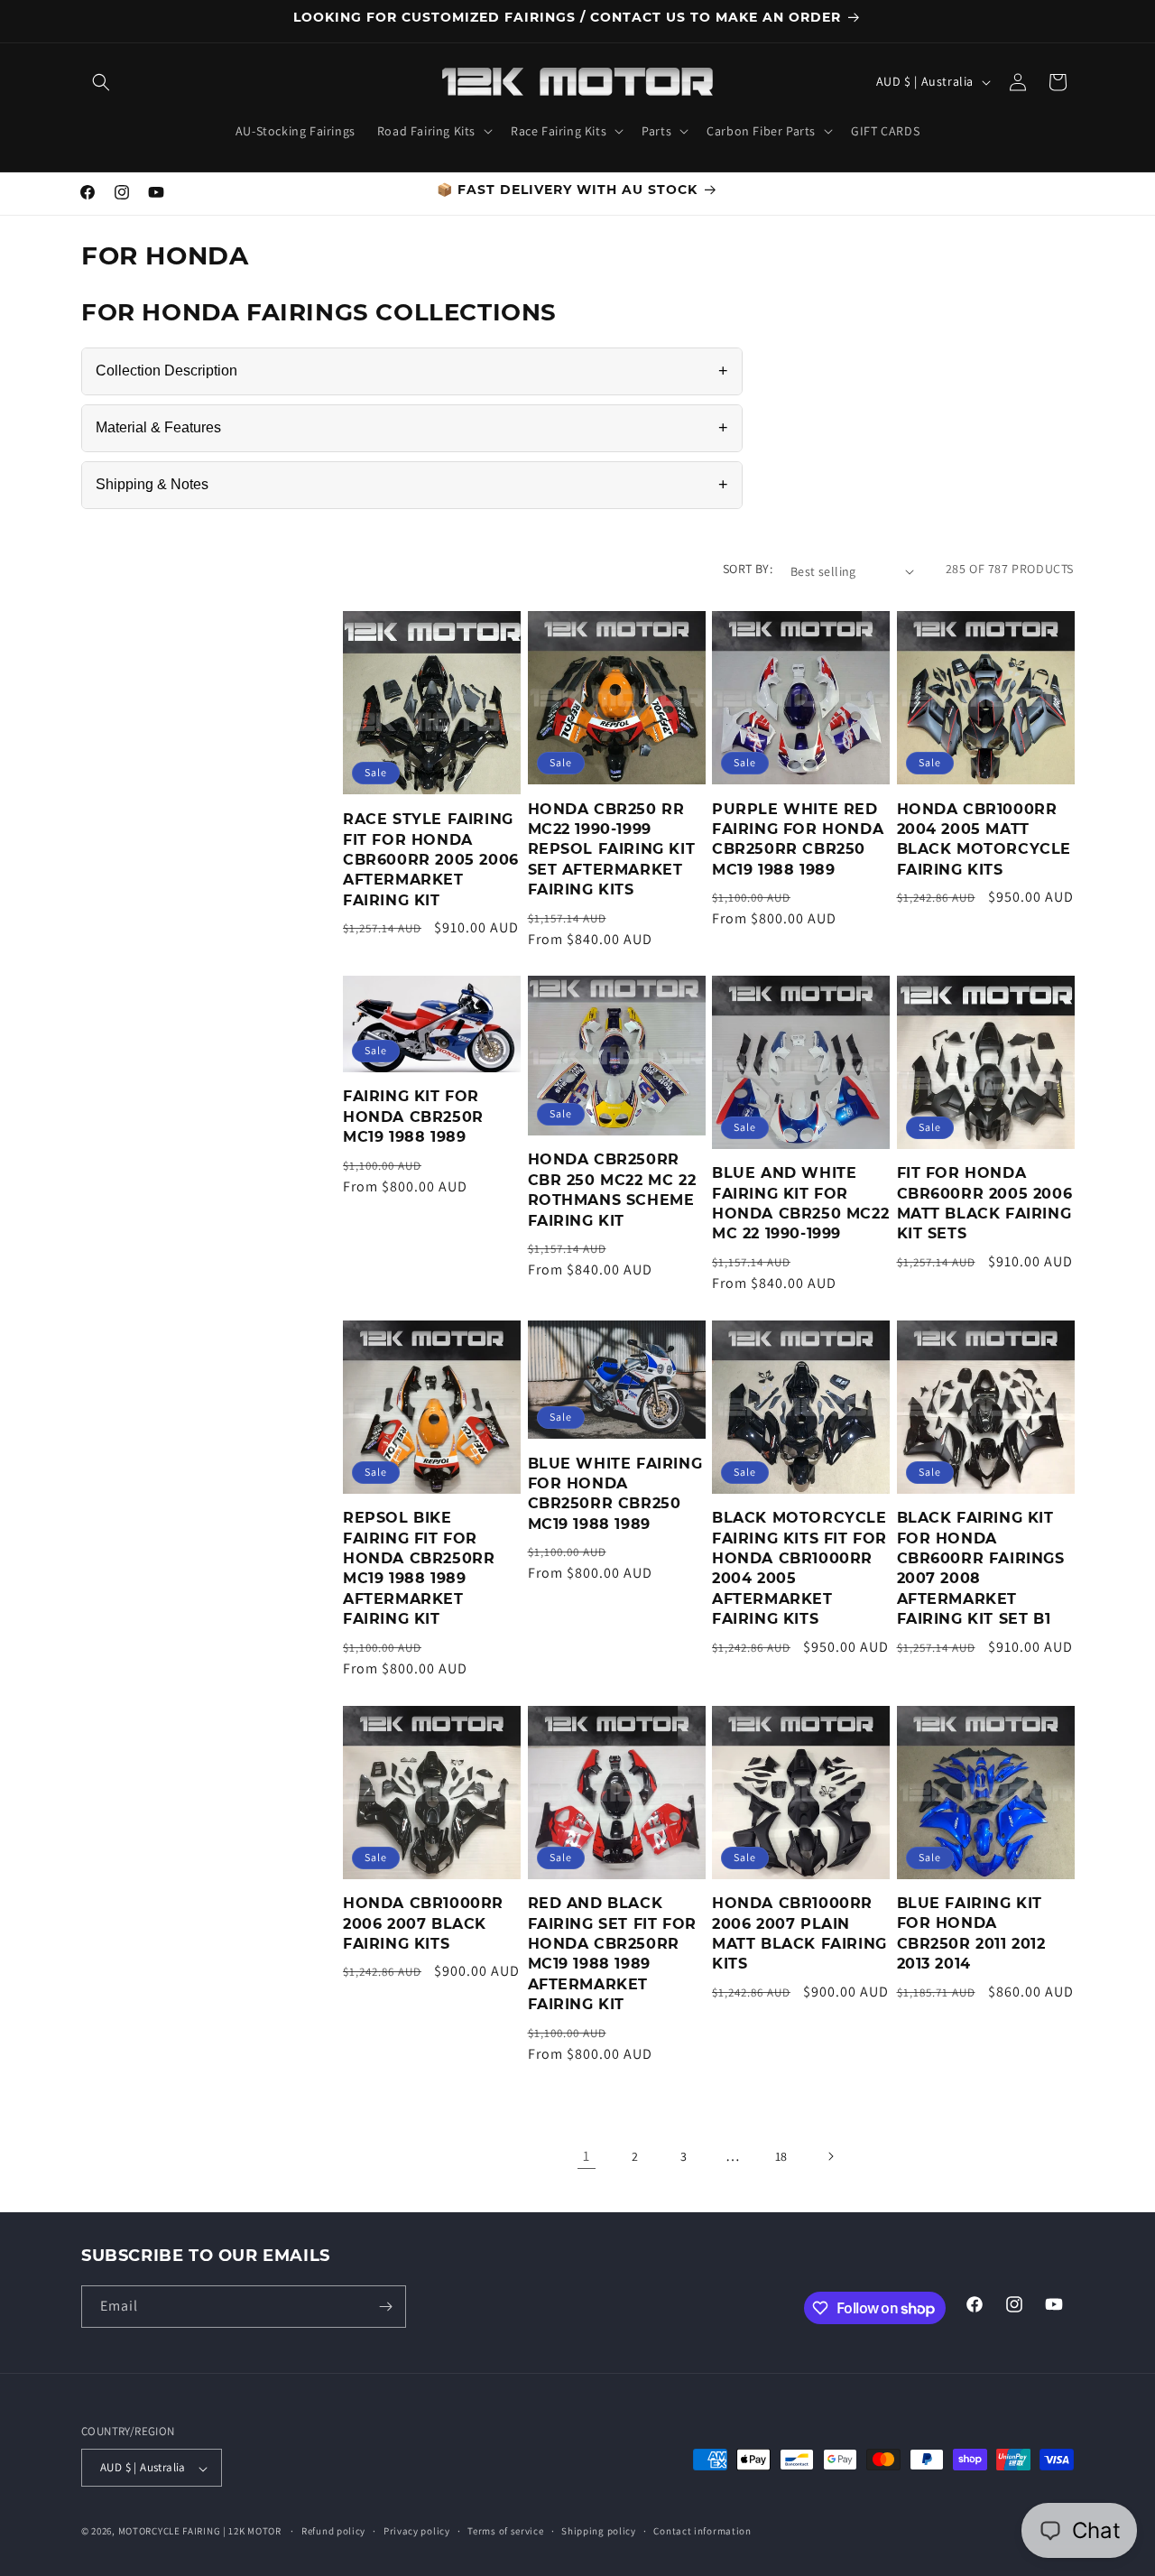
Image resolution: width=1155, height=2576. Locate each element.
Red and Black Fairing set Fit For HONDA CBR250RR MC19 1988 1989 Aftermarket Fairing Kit (612, 1955)
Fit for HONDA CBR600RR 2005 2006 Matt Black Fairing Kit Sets (985, 1204)
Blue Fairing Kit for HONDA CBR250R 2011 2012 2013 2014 (971, 1934)
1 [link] (587, 2156)
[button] (101, 82)
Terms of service (505, 2531)
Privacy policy (417, 2531)
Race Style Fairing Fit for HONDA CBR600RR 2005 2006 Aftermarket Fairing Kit (431, 860)
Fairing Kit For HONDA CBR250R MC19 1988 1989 (413, 1117)
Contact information (702, 2531)
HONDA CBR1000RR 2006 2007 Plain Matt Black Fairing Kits (799, 1934)
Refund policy (333, 2531)
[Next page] (830, 2156)
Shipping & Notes (412, 485)
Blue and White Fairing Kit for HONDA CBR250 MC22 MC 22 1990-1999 (800, 1204)
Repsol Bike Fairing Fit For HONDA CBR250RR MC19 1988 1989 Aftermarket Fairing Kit (419, 1569)
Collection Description (412, 371)
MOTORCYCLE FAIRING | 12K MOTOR (200, 2532)
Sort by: (748, 569)
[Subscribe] (385, 2307)
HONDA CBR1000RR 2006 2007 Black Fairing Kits (423, 1924)
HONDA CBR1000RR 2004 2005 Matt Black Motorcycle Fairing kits (984, 839)
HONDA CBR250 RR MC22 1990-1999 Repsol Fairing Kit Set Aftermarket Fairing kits (612, 849)
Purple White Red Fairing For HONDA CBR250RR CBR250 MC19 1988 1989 (798, 839)
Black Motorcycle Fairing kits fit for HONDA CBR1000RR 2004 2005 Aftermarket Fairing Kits (799, 1569)
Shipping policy (599, 2531)
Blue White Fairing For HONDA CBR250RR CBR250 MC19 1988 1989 (615, 1494)
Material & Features (412, 428)
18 (781, 2155)
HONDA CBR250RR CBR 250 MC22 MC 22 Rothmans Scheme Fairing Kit (612, 1191)
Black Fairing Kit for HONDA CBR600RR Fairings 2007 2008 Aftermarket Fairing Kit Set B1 (981, 1569)
